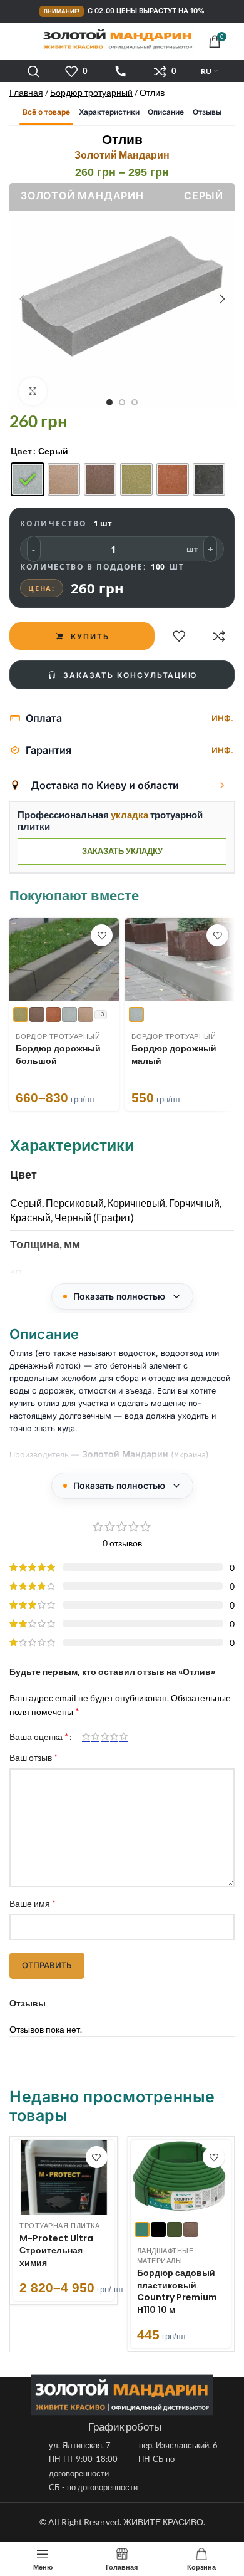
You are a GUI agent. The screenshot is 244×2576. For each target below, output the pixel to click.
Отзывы (207, 112)
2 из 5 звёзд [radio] (95, 1736)
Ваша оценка (39, 1736)
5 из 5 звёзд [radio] (124, 1736)
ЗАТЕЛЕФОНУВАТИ (121, 71)
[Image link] (122, 2394)
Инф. (222, 718)
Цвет (21, 451)
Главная (26, 92)
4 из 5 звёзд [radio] (114, 1736)
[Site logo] (118, 39)
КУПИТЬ (90, 636)
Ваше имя (33, 1903)
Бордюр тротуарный (91, 92)
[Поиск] (34, 71)
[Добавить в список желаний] (179, 636)
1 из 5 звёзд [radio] (86, 1736)
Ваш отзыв (33, 1757)
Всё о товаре (46, 112)
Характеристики (109, 112)
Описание (166, 112)
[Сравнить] (219, 636)
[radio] (28, 479)
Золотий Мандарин (122, 154)
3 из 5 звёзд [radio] (105, 1736)
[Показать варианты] (222, 785)
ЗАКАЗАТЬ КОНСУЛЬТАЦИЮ (130, 675)
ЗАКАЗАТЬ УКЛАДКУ (122, 851)
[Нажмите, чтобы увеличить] (33, 391)
